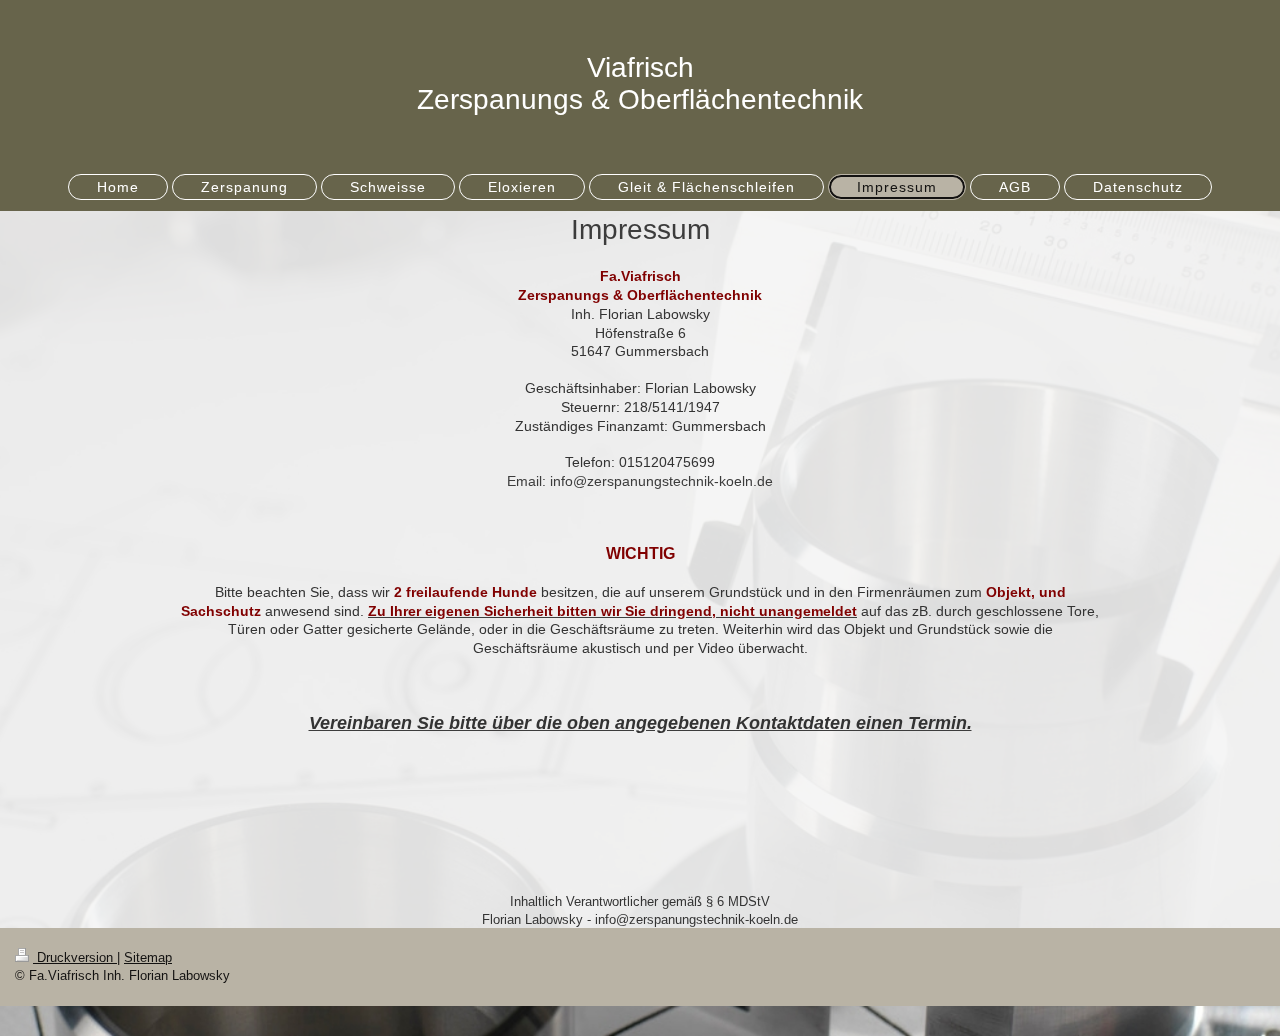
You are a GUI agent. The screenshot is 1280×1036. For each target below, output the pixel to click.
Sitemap (148, 957)
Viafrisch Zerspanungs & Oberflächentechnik (640, 83)
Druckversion (75, 957)
